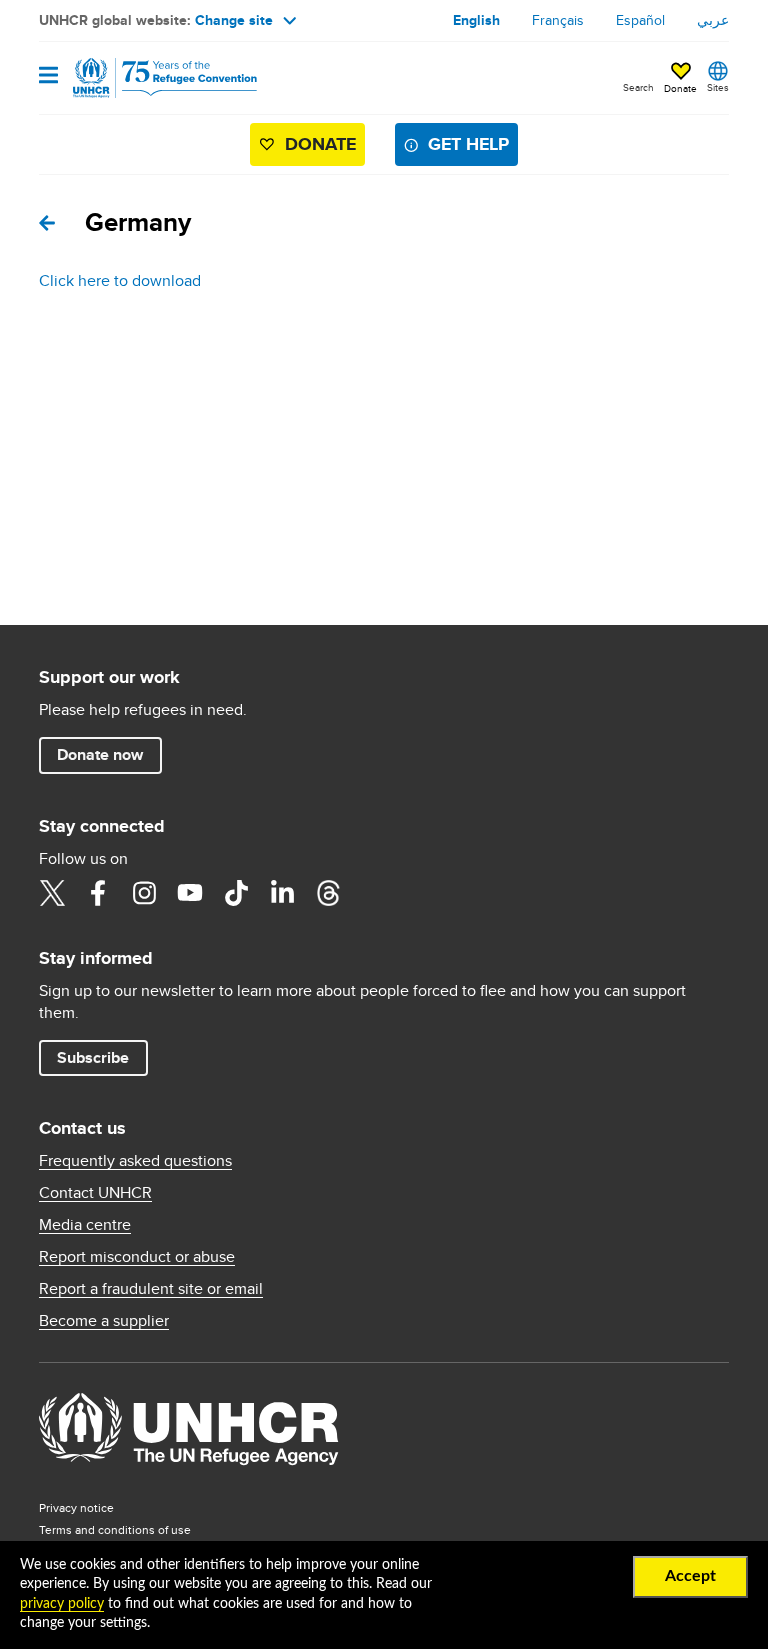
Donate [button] (680, 88)
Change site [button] (234, 20)
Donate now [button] (100, 754)
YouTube (190, 893)
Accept (690, 1576)
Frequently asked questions (135, 1161)
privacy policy (62, 1604)
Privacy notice (76, 1507)
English (476, 20)
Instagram (144, 893)
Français (558, 20)
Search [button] (638, 87)
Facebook (98, 893)
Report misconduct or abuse (137, 1257)
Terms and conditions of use (115, 1529)
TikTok (236, 893)
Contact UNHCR (95, 1193)
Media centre (85, 1225)
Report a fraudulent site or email (151, 1289)
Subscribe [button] (93, 1057)
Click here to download (120, 280)
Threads (328, 893)
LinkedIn (282, 893)
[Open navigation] (48, 76)
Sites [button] (718, 87)
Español (640, 20)
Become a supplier (104, 1321)
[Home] (141, 78)
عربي (713, 20)
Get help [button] (468, 144)
